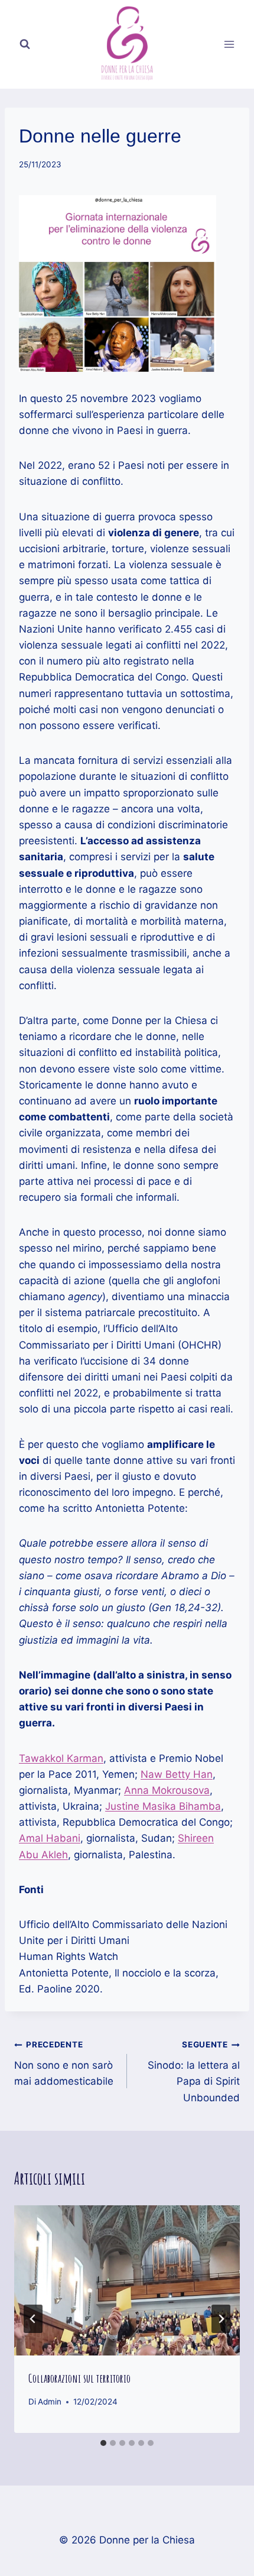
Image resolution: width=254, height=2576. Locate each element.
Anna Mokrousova (167, 1790)
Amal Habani (50, 1838)
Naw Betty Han (177, 1774)
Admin (50, 2402)
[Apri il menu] (229, 44)
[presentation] (127, 2281)
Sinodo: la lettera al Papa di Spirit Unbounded (194, 2071)
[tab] (103, 2443)
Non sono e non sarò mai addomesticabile (64, 2063)
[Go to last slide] (33, 2319)
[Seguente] (221, 2319)
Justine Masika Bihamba (163, 1806)
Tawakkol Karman (61, 1758)
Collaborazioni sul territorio (79, 2378)
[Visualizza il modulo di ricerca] (25, 44)
